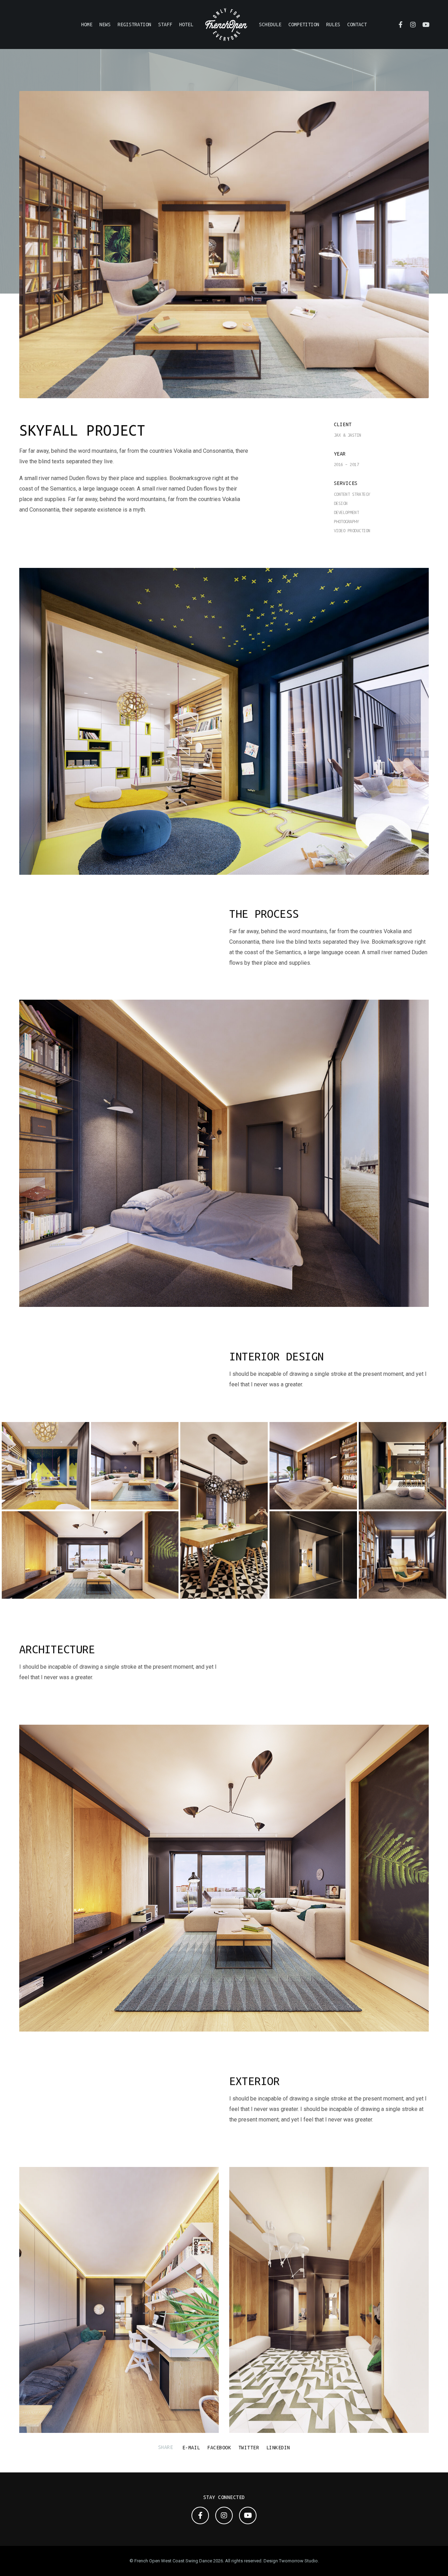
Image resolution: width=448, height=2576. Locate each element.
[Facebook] (397, 24)
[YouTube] (422, 24)
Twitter (249, 2448)
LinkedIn (278, 2448)
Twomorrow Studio (298, 2561)
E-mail (191, 2448)
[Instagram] (410, 24)
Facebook (219, 2448)
